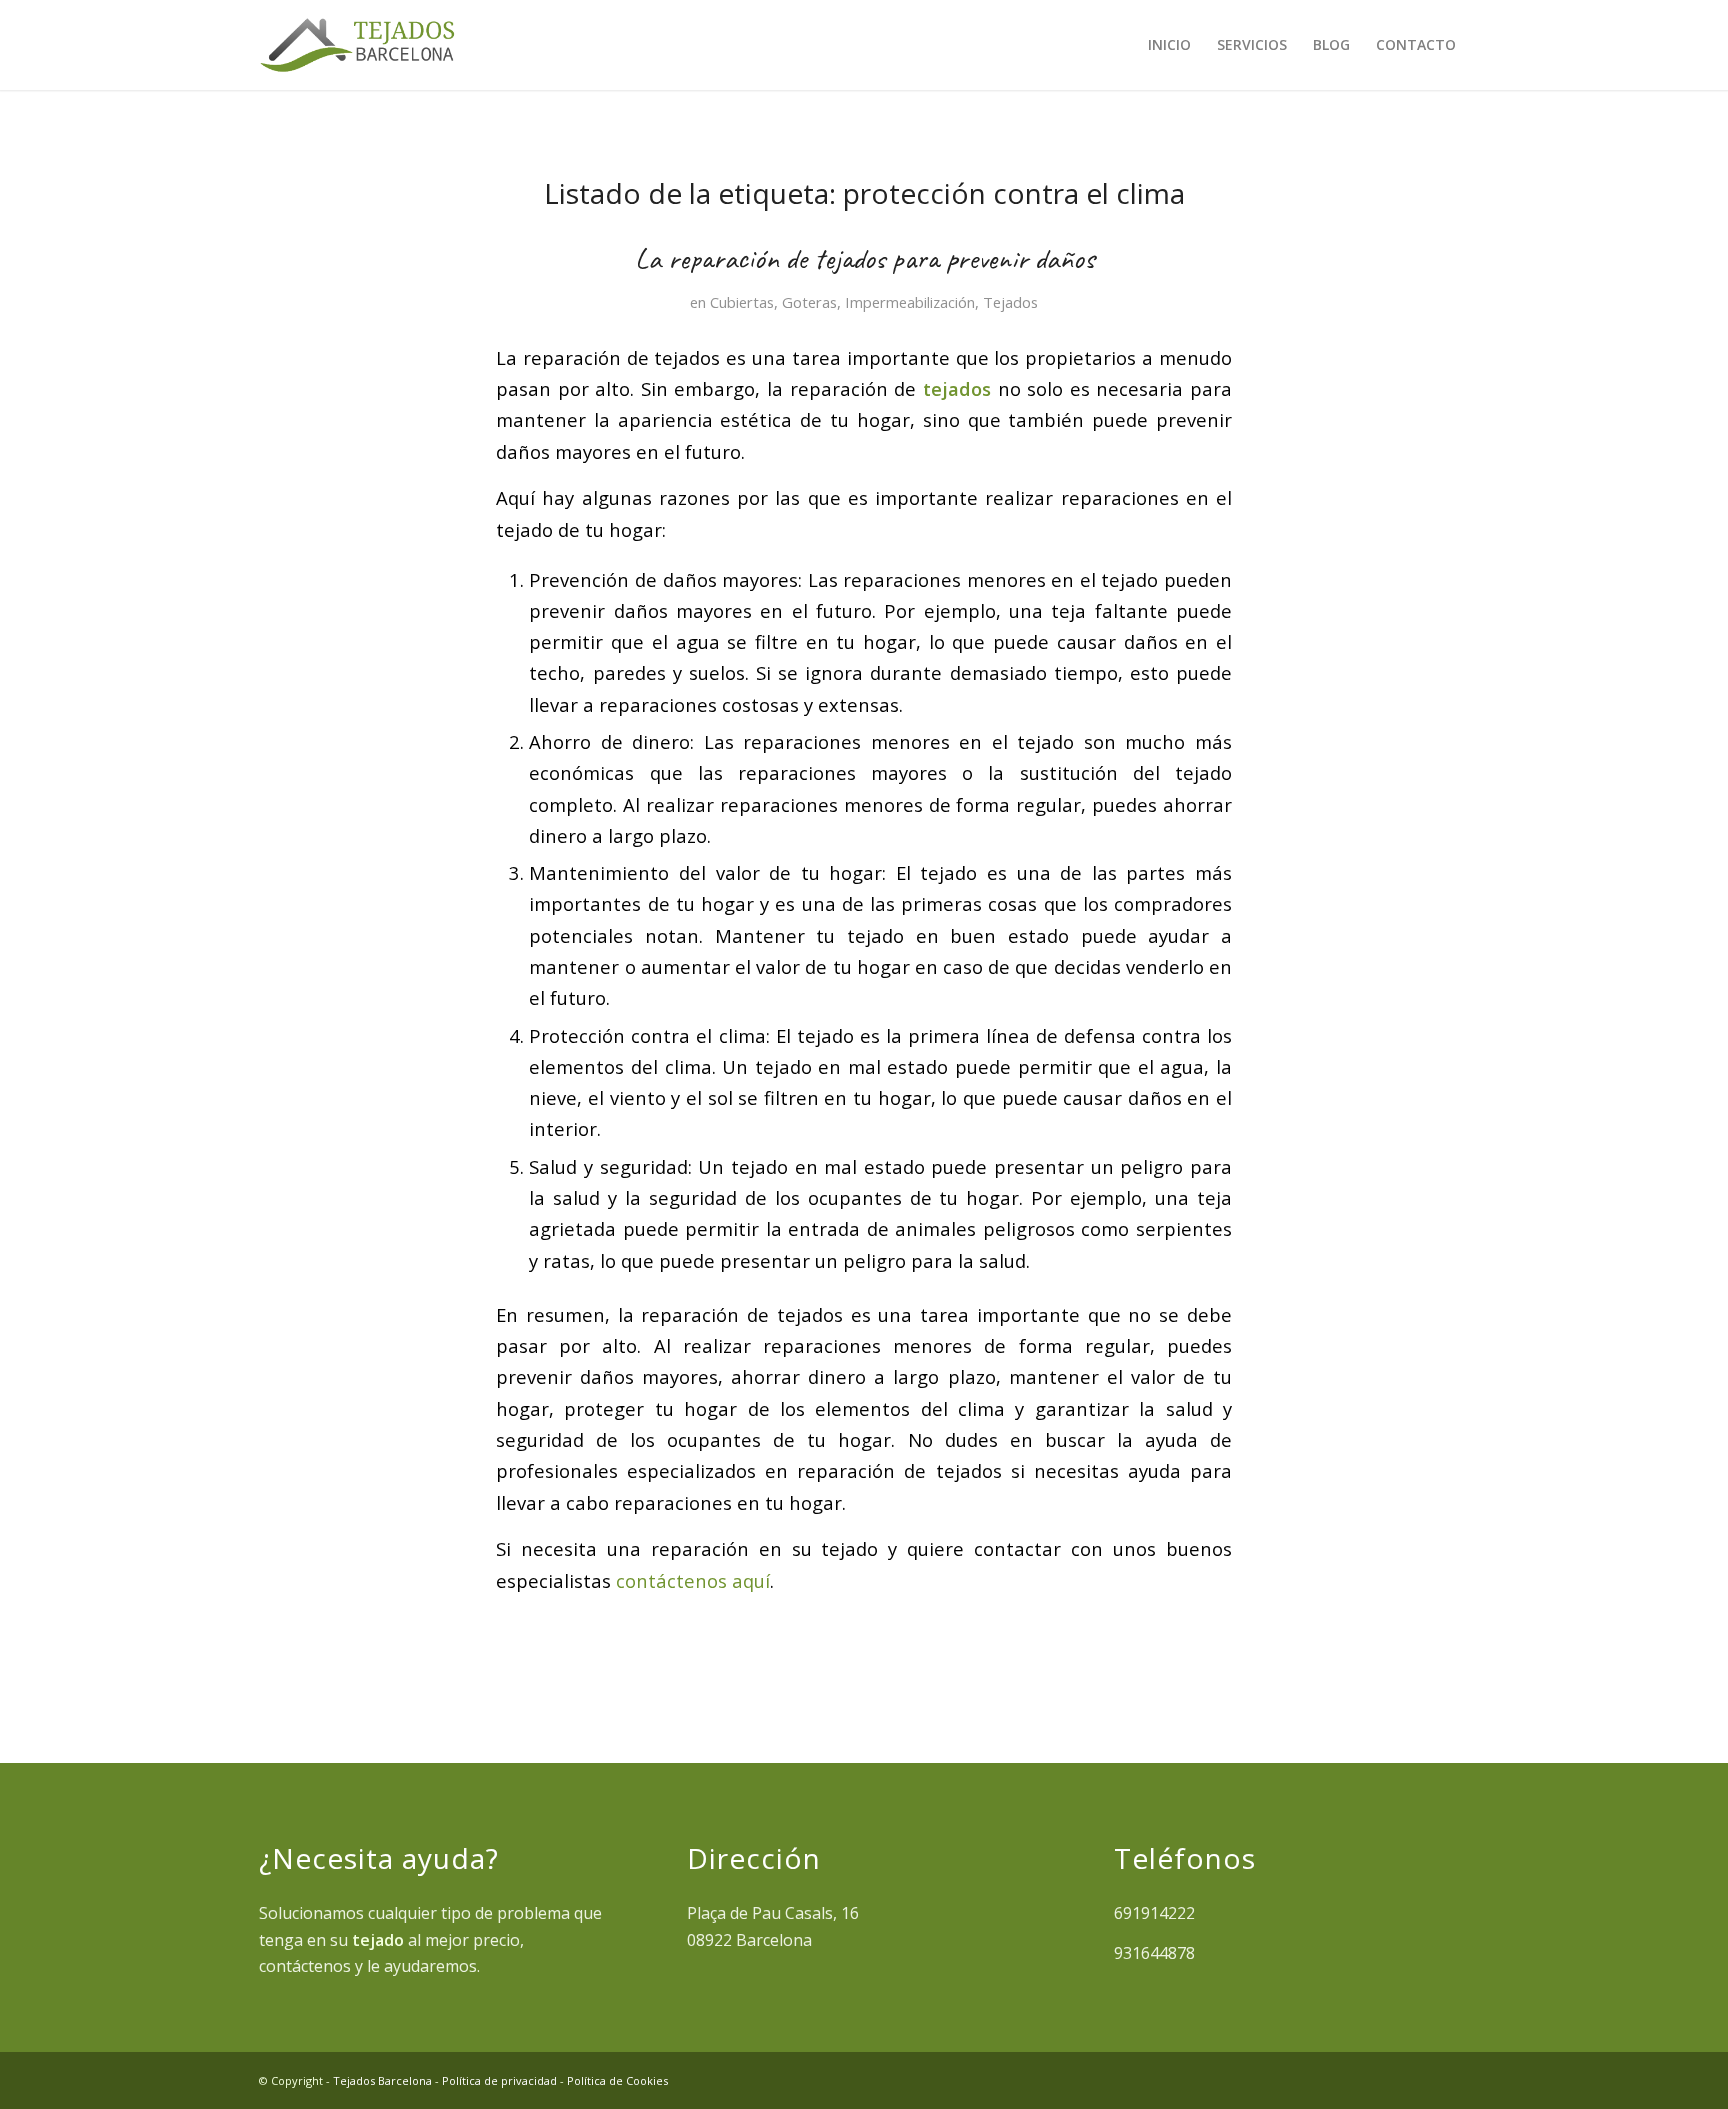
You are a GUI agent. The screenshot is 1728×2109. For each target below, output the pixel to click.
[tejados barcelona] (357, 45)
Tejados (1010, 302)
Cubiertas (742, 302)
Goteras (809, 302)
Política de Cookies (617, 2080)
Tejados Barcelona (382, 2080)
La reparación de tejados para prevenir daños (864, 258)
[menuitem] (1169, 45)
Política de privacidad (499, 2080)
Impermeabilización (910, 302)
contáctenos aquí (693, 1580)
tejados (957, 388)
